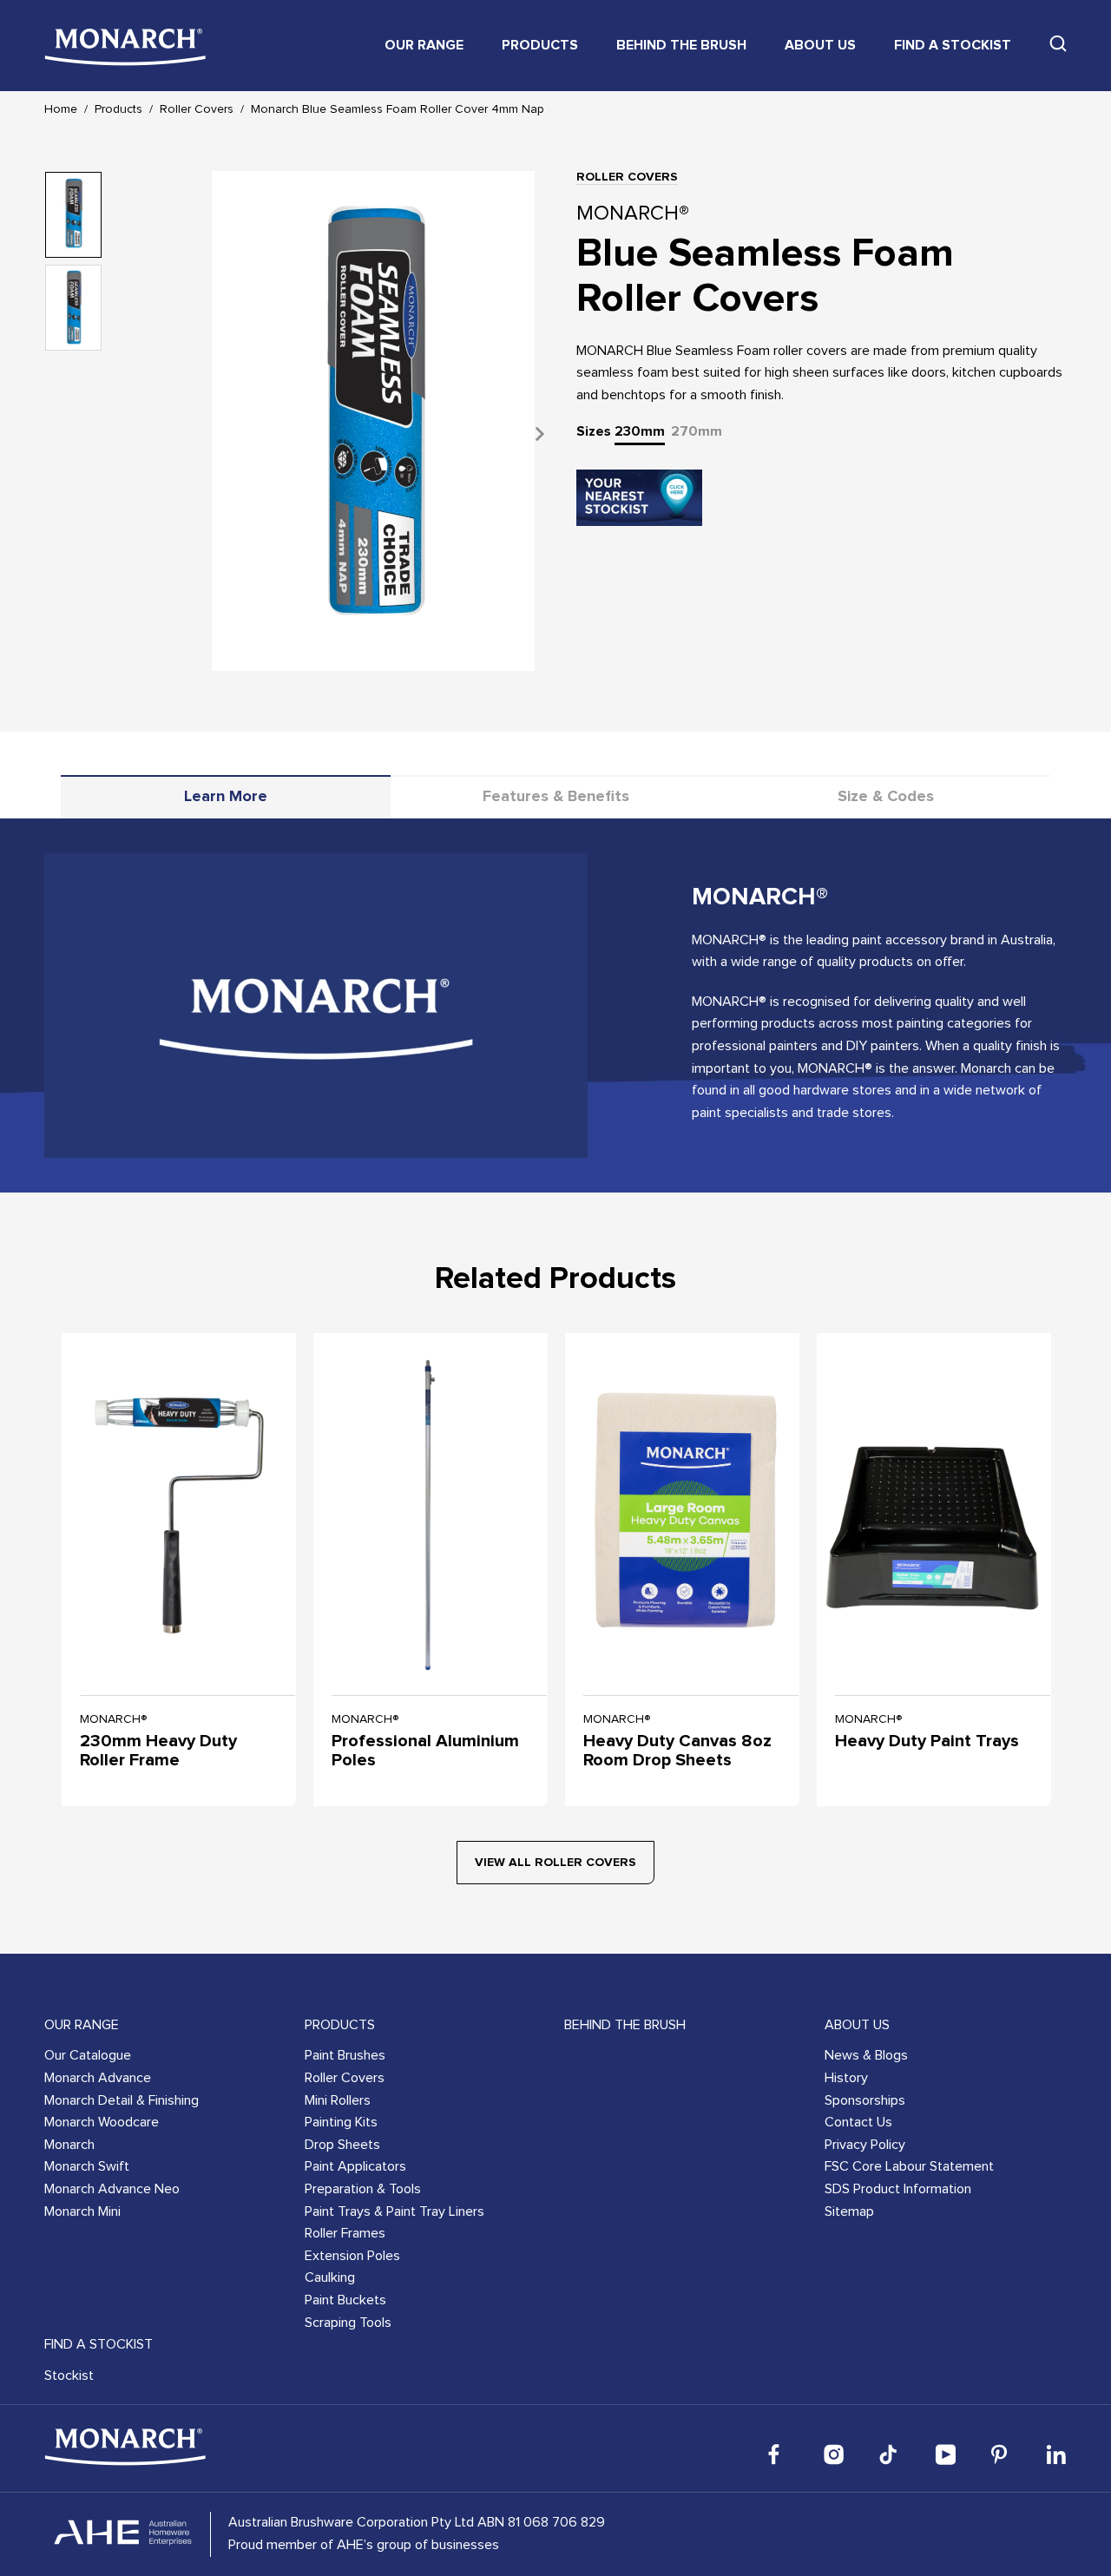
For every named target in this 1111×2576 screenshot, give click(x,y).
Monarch (69, 2145)
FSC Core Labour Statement (909, 2166)
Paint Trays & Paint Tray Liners (394, 2211)
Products (540, 45)
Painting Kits (341, 2122)
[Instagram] (834, 2454)
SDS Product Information (898, 2189)
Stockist (69, 2376)
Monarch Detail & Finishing (122, 2100)
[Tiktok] (890, 2454)
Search (1058, 43)
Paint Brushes (345, 2055)
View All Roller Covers (555, 1863)
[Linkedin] (1056, 2454)
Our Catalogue (88, 2055)
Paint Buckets (345, 2300)
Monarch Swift (87, 2166)
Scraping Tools (348, 2323)
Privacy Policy (865, 2145)
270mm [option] (697, 431)
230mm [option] (640, 431)
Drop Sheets (342, 2145)
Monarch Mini (82, 2211)
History (846, 2078)
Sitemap (849, 2211)
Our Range (424, 45)
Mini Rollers (338, 2100)
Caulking (330, 2277)
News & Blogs (866, 2055)
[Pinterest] (1001, 2454)
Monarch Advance (98, 2078)
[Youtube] (945, 2454)
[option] (373, 434)
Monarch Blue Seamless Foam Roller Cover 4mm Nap (398, 109)
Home (61, 109)
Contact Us (858, 2122)
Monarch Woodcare (102, 2122)
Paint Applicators (355, 2166)
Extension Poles (352, 2256)
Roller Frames (345, 2233)
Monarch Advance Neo (112, 2189)
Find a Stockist (953, 45)
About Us (820, 45)
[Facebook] (779, 2454)
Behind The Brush (681, 45)
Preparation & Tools (363, 2189)
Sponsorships (865, 2100)
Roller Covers (197, 109)
